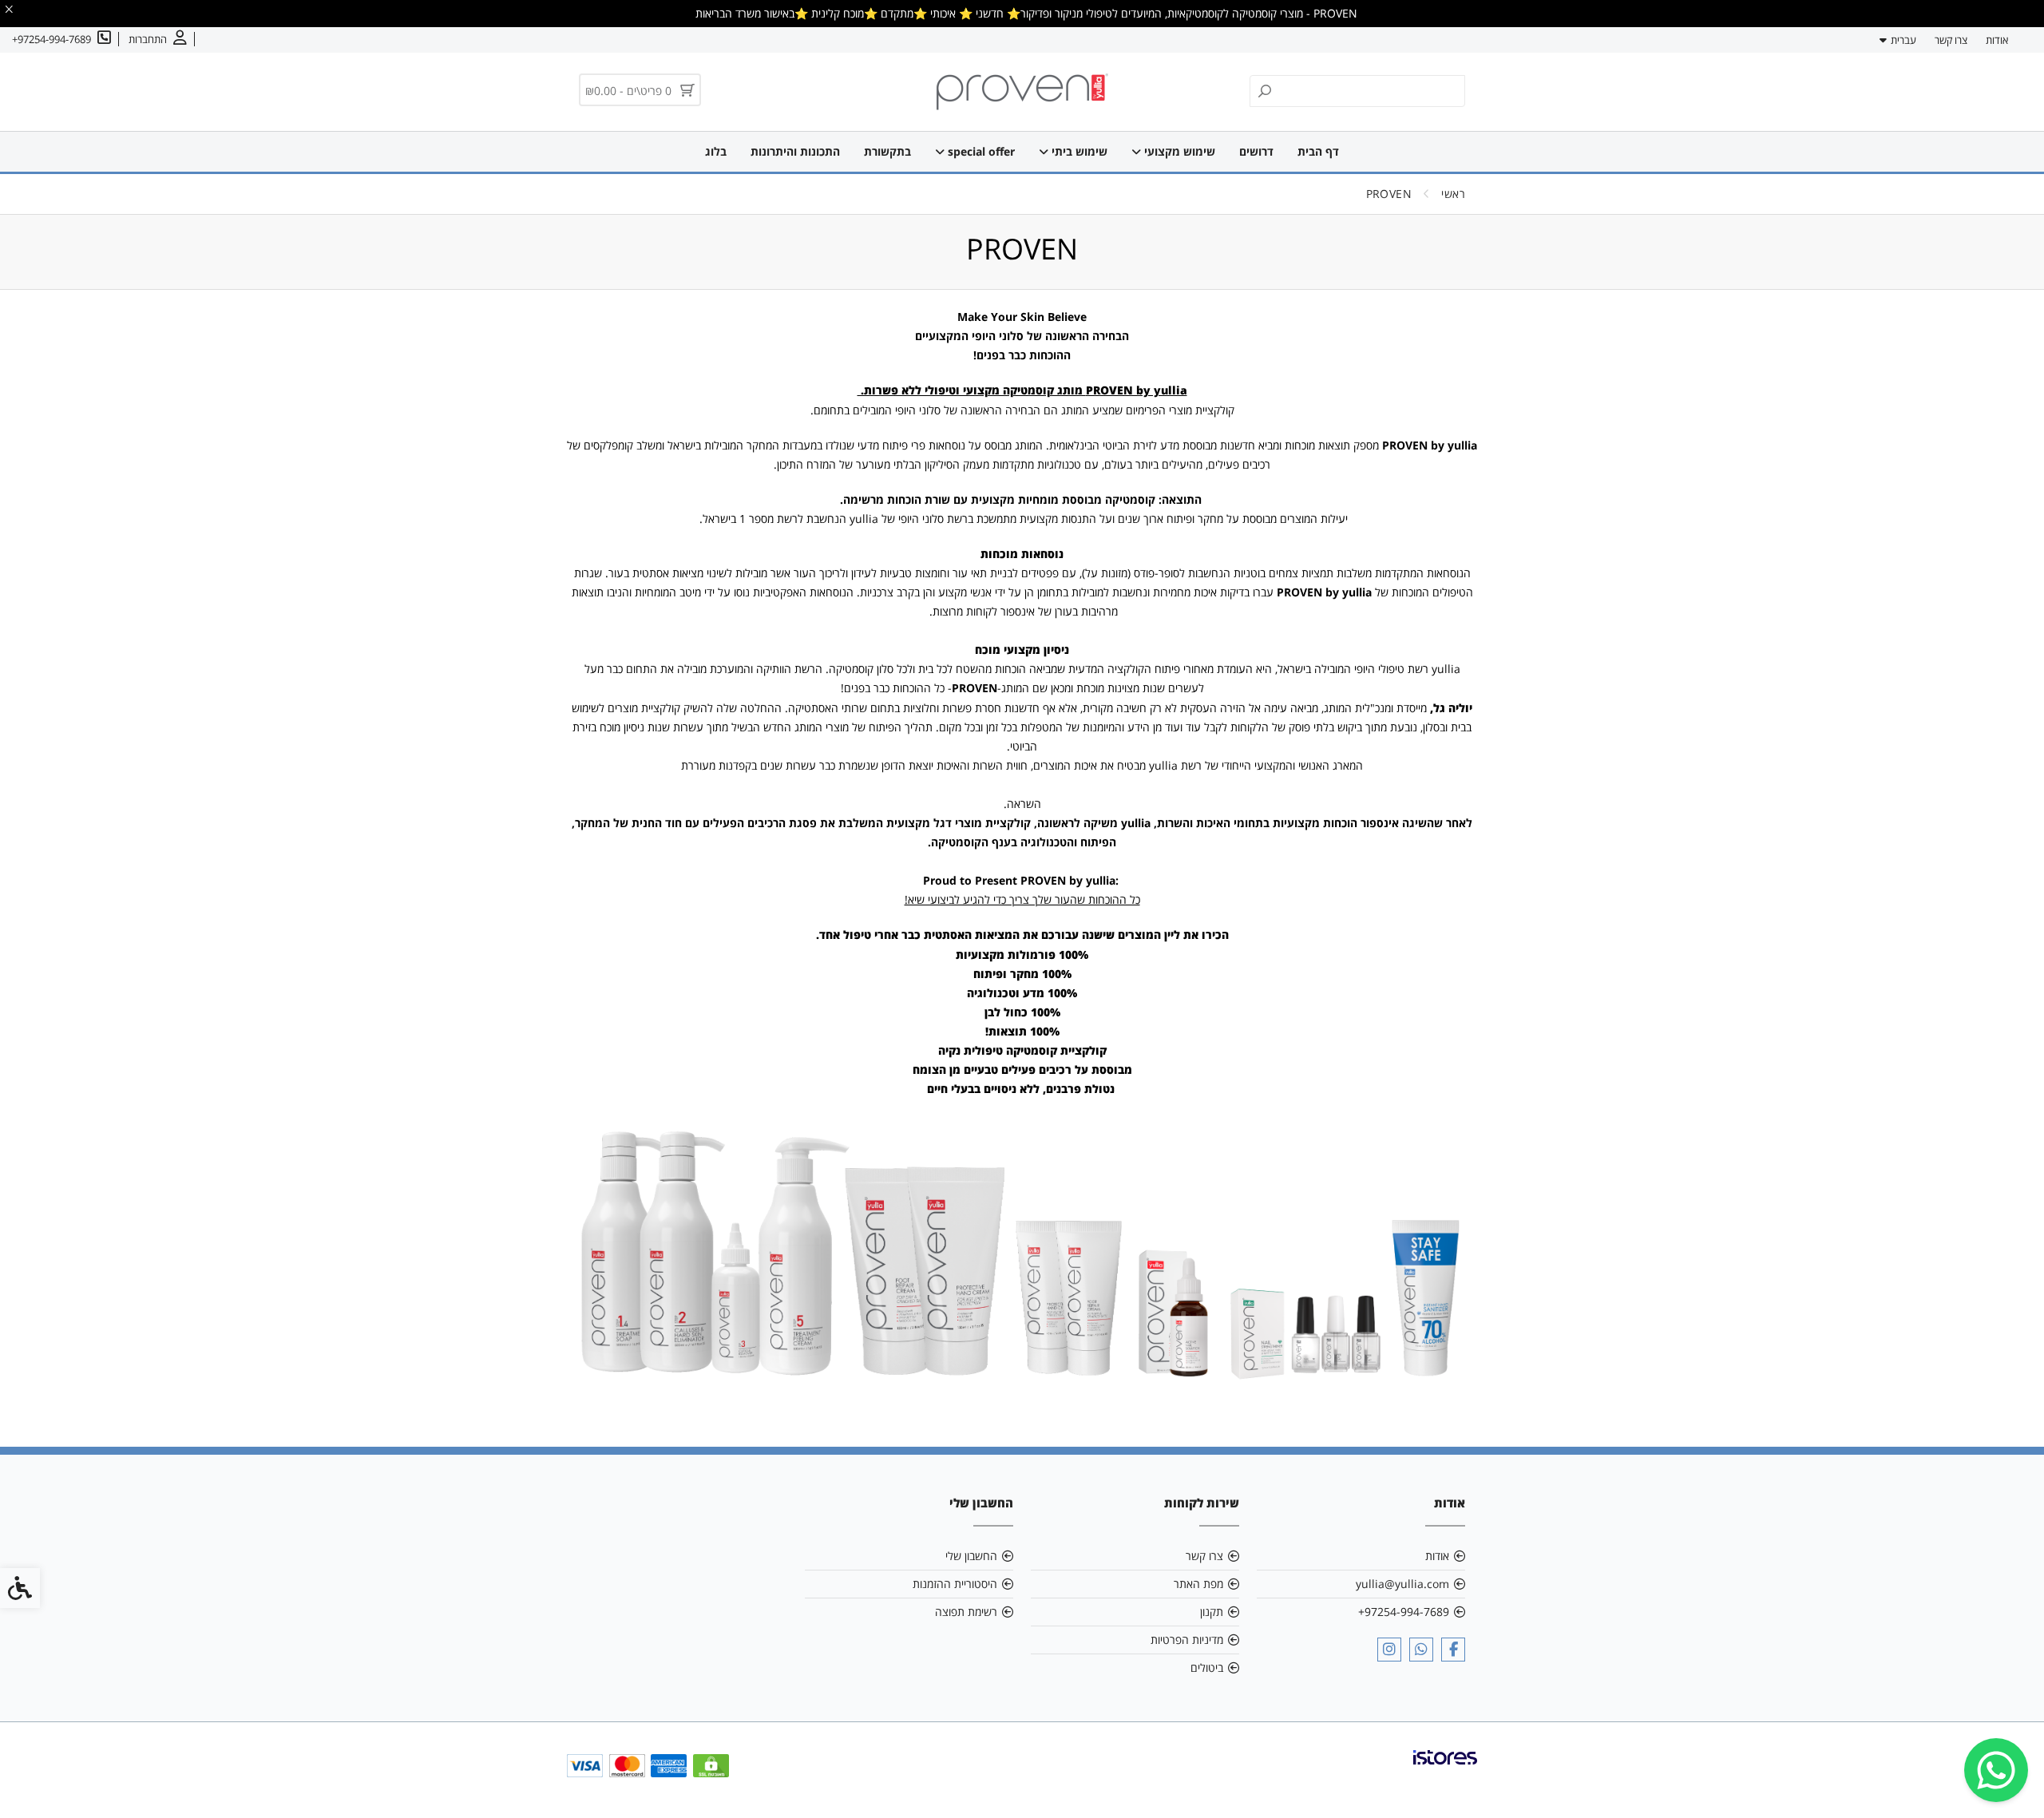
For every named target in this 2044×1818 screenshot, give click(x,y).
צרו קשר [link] (1951, 40)
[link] (1996, 1770)
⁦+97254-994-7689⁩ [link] (1404, 1612)
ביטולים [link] (1207, 1667)
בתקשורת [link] (887, 151)
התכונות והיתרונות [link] (795, 151)
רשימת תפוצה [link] (966, 1612)
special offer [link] (980, 151)
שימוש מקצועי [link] (1178, 151)
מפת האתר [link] (1198, 1584)
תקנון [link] (1212, 1612)
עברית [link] (1903, 40)
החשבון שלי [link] (971, 1556)
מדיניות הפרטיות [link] (1187, 1640)
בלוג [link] (716, 151)
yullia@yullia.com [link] (1402, 1584)
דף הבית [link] (1318, 151)
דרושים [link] (1256, 151)
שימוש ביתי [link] (1078, 151)
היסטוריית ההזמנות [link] (955, 1584)
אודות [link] (1997, 40)
